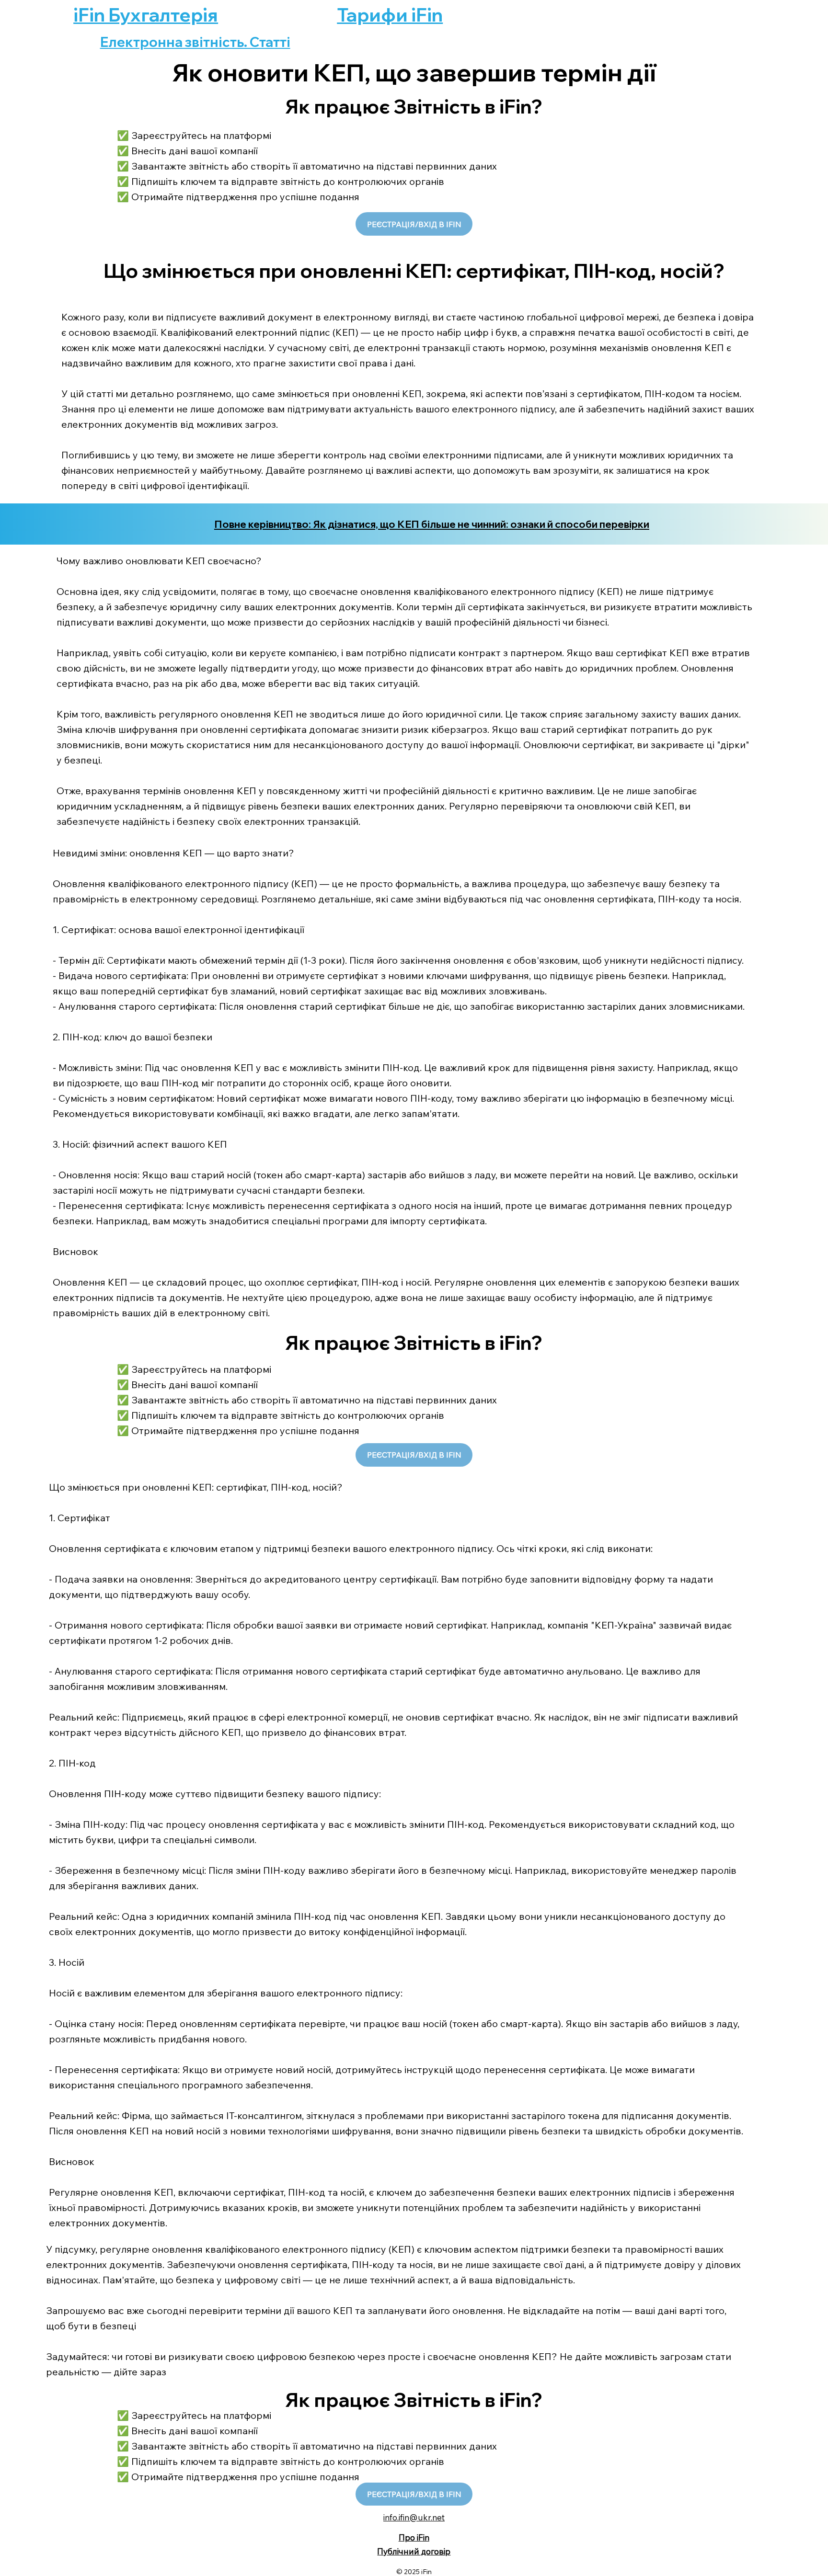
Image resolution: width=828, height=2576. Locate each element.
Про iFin (414, 2537)
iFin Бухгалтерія (146, 15)
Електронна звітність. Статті (195, 42)
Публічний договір (414, 2551)
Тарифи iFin (390, 15)
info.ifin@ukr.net (414, 2517)
